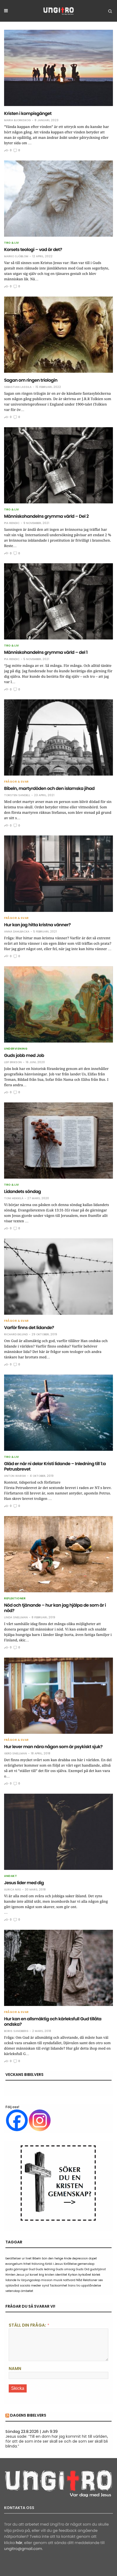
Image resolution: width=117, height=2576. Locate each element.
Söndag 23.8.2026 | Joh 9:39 (32, 2432)
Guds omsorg (65, 2269)
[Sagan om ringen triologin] (59, 335)
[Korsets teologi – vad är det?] (59, 199)
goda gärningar (17, 2269)
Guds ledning (45, 2269)
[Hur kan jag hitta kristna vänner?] (59, 874)
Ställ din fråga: (27, 2325)
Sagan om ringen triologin (31, 380)
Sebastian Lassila (18, 387)
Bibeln (37, 2258)
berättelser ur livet (19, 2258)
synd (45, 2286)
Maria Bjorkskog (17, 120)
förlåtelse (70, 2264)
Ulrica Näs (13, 1890)
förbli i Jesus (54, 2264)
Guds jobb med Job (24, 1055)
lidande (11, 2280)
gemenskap (86, 2264)
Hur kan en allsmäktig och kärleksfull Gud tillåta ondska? (53, 2022)
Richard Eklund (16, 1334)
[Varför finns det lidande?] (59, 1277)
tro (78, 2286)
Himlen (10, 2275)
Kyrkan (73, 2275)
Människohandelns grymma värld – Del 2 (46, 516)
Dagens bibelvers (28, 2415)
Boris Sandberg (16, 2031)
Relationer (90, 2280)
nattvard (69, 2280)
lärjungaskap (31, 2280)
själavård (12, 2286)
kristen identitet (56, 2275)
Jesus (20, 2275)
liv (19, 2280)
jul (27, 2275)
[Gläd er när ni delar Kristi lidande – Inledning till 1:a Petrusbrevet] (59, 1413)
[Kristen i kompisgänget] (59, 68)
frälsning (38, 2264)
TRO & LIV (12, 243)
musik (58, 2280)
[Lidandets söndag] (59, 1141)
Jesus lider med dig (24, 1883)
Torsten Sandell (17, 795)
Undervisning (16, 1049)
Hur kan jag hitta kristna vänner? (37, 925)
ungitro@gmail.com (23, 2549)
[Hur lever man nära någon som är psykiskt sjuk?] (59, 1696)
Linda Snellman (16, 1617)
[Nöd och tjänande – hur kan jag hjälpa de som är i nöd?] (59, 1554)
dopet (93, 2258)
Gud (32, 2269)
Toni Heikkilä (14, 1198)
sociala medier (30, 2286)
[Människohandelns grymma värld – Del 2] (59, 465)
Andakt (10, 1876)
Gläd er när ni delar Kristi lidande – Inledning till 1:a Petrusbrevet (55, 1466)
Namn (15, 2368)
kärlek (96, 2275)
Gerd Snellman (16, 1754)
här (19, 2543)
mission (47, 2280)
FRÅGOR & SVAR (16, 782)
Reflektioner (15, 1599)
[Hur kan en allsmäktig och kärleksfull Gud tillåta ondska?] (59, 1968)
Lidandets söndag (22, 1191)
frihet (27, 2264)
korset (34, 2275)
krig (41, 2275)
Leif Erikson (13, 1062)
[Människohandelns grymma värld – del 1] (59, 601)
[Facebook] (17, 2120)
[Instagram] (40, 2120)
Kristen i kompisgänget (28, 113)
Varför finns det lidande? (29, 1328)
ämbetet (27, 2291)
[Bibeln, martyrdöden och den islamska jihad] (59, 737)
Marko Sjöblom (16, 256)
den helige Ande (60, 2258)
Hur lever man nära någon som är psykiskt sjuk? (53, 1747)
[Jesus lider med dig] (59, 1832)
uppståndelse (91, 2286)
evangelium (14, 2264)
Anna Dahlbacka (17, 932)
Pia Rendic (12, 523)
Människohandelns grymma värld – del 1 (46, 652)
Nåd (79, 2280)
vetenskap (13, 2291)
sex (101, 2280)
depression (80, 2258)
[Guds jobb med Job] (59, 1004)
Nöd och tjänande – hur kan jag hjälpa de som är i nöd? (55, 1608)
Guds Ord (83, 2269)
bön (45, 2258)
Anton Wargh (15, 1476)
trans (72, 2286)
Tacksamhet (59, 2286)
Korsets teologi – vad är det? (33, 250)
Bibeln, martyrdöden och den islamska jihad (49, 788)
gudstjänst (98, 2269)
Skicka (18, 2388)
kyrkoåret (85, 2275)
